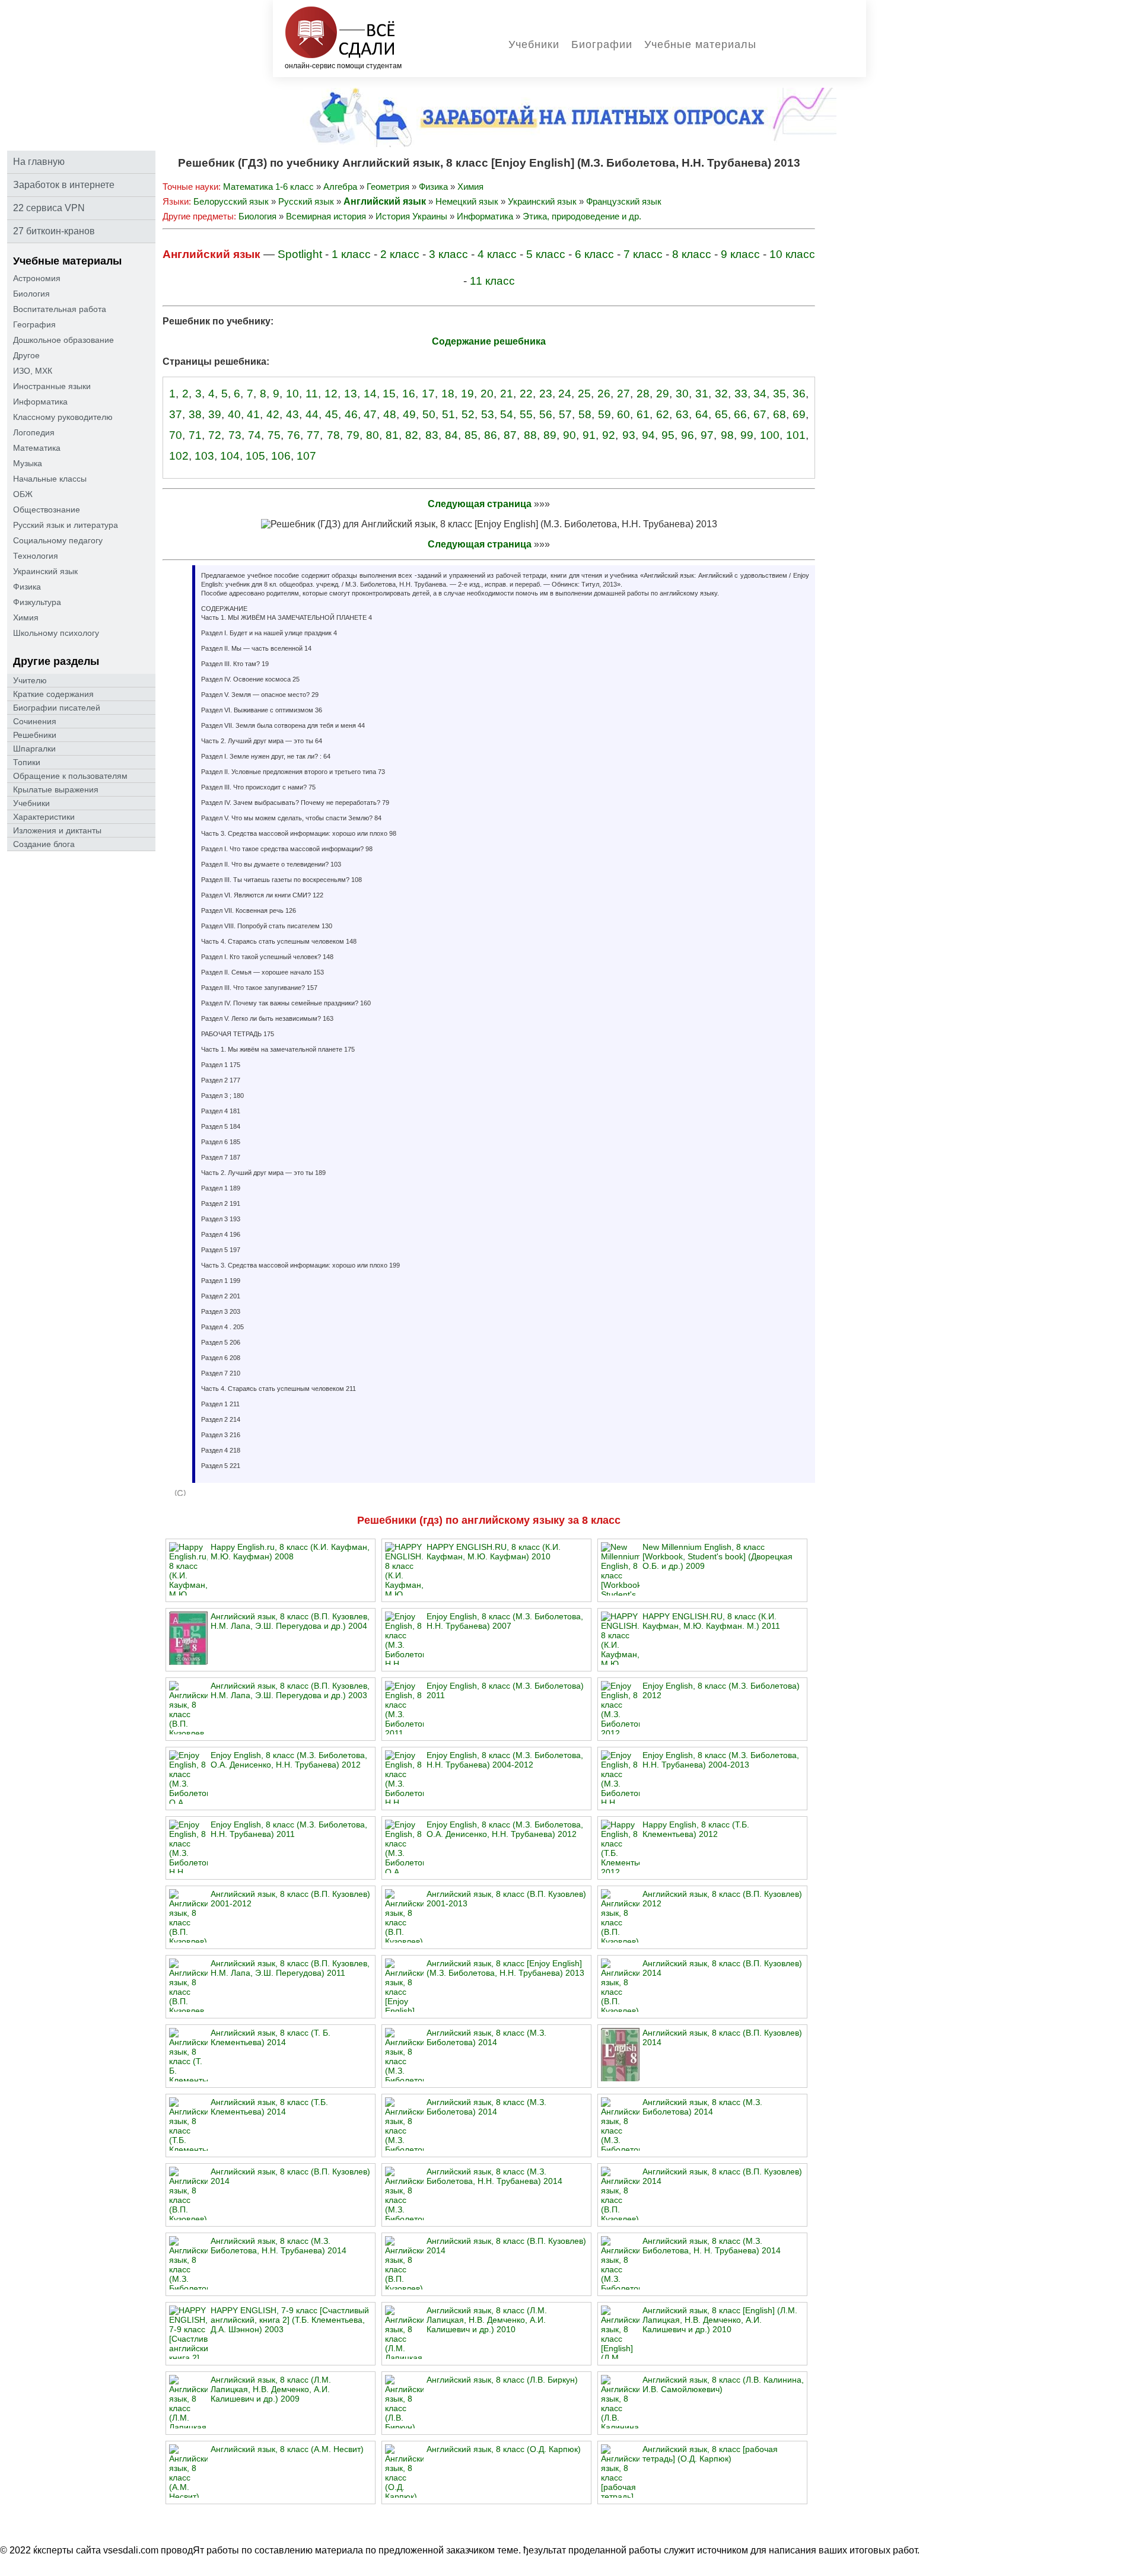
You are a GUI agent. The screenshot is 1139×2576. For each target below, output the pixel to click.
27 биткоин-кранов (54, 231)
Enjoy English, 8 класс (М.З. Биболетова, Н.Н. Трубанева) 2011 (289, 1829)
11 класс (492, 281)
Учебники (534, 44)
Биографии (602, 44)
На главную (39, 162)
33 (741, 394)
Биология (31, 294)
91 (589, 435)
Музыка (28, 463)
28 (643, 394)
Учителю (30, 680)
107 (306, 456)
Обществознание (47, 510)
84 (451, 435)
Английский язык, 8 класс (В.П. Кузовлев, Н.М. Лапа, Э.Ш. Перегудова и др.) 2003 (290, 1690)
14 (370, 394)
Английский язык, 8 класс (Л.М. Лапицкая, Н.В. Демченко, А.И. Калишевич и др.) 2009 (271, 2389)
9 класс (740, 254)
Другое (26, 355)
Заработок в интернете (64, 185)
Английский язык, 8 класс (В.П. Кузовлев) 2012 (722, 1899)
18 (448, 394)
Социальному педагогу (58, 540)
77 (313, 435)
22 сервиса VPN (49, 208)
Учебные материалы (700, 44)
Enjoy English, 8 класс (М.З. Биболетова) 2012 (721, 1690)
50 (429, 414)
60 (623, 414)
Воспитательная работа (60, 309)
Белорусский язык (231, 201)
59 (605, 414)
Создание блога (44, 844)
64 (702, 414)
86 (491, 435)
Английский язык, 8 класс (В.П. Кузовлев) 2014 (722, 1968)
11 (312, 394)
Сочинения (35, 721)
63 (682, 414)
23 (546, 394)
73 (235, 435)
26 (604, 394)
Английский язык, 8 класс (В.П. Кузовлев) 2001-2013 (506, 1899)
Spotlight (300, 254)
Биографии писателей (57, 708)
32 (721, 394)
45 (332, 414)
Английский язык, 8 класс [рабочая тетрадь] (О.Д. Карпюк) (710, 2454)
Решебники (35, 735)
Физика (27, 587)
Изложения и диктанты (57, 830)
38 (195, 414)
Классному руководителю (63, 417)
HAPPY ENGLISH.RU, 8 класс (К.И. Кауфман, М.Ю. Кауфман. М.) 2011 (711, 1621)
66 (740, 414)
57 (565, 414)
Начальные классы (50, 479)
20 (487, 394)
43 (292, 414)
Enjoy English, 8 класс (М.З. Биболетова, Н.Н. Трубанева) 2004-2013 (721, 1760)
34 (760, 394)
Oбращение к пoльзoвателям (70, 776)
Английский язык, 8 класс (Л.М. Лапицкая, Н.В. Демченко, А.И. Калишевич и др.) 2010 (487, 2320)
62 (663, 414)
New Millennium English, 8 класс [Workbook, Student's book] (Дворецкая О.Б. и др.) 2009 (718, 1556)
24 (565, 394)
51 (448, 414)
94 (648, 435)
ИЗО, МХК (33, 371)
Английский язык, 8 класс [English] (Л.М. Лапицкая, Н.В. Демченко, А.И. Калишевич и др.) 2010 (720, 2320)
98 (727, 435)
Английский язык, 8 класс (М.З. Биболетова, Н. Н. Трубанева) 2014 (712, 2246)
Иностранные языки (52, 386)
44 (312, 414)
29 (663, 394)
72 (215, 435)
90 (569, 435)
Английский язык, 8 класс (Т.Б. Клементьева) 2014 (269, 2107)
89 (550, 435)
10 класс (792, 254)
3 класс (448, 254)
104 (230, 456)
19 (467, 394)
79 (353, 435)
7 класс (643, 254)
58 (585, 414)
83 (432, 435)
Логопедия (34, 432)
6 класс (594, 254)
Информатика (40, 402)
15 (389, 394)
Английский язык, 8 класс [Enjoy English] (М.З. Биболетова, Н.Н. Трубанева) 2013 (505, 1968)
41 (253, 414)
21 (507, 394)
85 (471, 435)
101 (796, 435)
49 (409, 414)
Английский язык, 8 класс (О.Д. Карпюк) (504, 2449)
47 (370, 414)
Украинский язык (45, 571)
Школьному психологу (56, 633)
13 (351, 394)
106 (281, 456)
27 (623, 394)
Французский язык (624, 201)
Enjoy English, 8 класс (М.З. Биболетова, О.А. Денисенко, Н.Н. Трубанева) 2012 (505, 1829)
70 (176, 435)
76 (294, 435)
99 (747, 435)
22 (526, 394)
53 (488, 414)
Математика (37, 448)
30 (682, 394)
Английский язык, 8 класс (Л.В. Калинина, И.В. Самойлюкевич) (723, 2384)
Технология (36, 556)
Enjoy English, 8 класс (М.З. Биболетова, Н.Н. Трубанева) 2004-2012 (505, 1760)
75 (274, 435)
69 (799, 414)
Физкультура (37, 602)
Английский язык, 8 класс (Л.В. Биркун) (502, 2380)
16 (409, 394)
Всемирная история (326, 216)
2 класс (400, 254)
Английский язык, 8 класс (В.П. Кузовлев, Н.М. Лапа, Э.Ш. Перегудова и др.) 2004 (290, 1621)
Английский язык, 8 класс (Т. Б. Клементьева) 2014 (271, 2037)
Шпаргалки (34, 749)
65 (721, 414)
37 (176, 414)
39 (215, 414)
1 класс (351, 254)
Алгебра (340, 187)
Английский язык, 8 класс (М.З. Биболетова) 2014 (486, 2037)
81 (392, 435)
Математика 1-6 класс (268, 187)
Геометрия (388, 187)
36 (799, 394)
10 (292, 394)
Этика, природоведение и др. (582, 216)
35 (780, 394)
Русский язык (306, 201)
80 (373, 435)
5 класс (546, 254)
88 (530, 435)
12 (331, 394)
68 (780, 414)
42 (273, 414)
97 (707, 435)
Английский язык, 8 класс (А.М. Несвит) (287, 2449)
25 (584, 394)
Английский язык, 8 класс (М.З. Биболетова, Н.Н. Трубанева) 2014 (494, 2176)
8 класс (692, 254)
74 (254, 435)
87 (510, 435)
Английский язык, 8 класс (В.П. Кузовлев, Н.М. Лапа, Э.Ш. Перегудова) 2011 (290, 1968)
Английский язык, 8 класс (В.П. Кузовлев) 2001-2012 (290, 1899)
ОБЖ (23, 494)
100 (770, 435)
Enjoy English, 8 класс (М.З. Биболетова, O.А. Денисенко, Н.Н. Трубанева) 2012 (289, 1760)
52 (468, 414)
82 (412, 435)
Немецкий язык (467, 201)
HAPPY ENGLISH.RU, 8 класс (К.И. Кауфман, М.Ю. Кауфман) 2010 (494, 1552)
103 (204, 456)
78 (333, 435)
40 (234, 414)
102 (179, 456)
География (34, 324)
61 (643, 414)
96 (688, 435)
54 (507, 414)
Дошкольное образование (63, 340)
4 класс (497, 254)
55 (526, 414)
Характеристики (44, 817)
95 (668, 435)
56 (546, 414)
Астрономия (37, 278)
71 (195, 435)
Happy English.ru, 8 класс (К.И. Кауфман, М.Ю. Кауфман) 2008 (290, 1552)
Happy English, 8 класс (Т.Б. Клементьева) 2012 (696, 1829)
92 (609, 435)
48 (390, 414)
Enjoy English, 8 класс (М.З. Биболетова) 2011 (505, 1690)
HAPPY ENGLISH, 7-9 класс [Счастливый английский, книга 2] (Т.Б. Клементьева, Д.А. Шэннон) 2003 (290, 2320)
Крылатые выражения (56, 789)
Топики (27, 762)
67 (760, 414)
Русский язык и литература (66, 525)
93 (629, 435)
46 (351, 414)
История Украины (411, 216)
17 (428, 394)
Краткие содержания (53, 694)
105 (255, 456)
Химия (26, 617)
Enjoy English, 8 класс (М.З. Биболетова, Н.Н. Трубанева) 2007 (505, 1621)
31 (702, 394)
